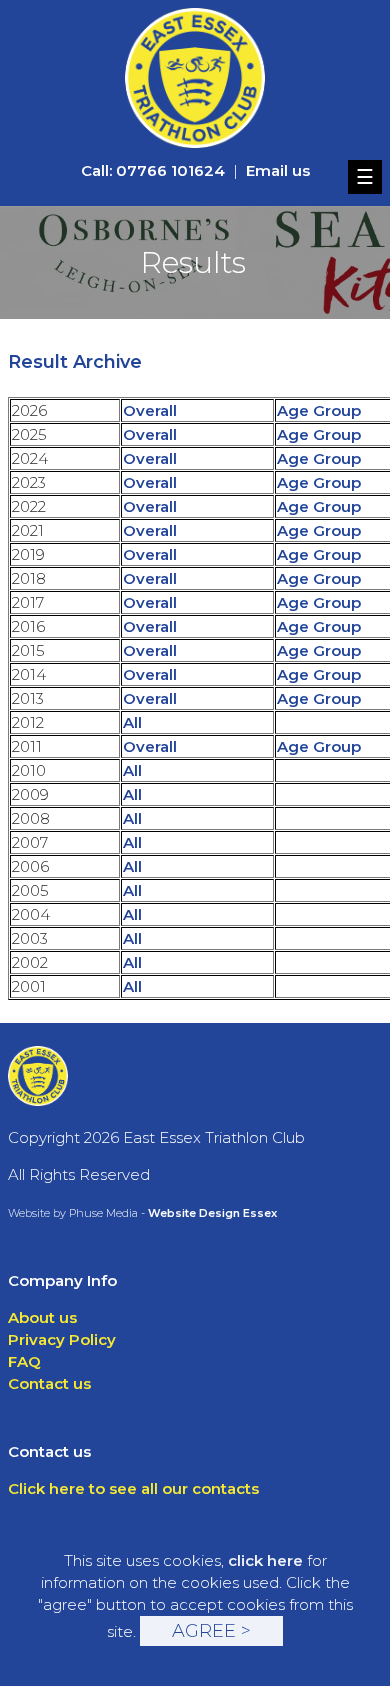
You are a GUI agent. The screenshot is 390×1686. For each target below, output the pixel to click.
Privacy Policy (62, 1339)
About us (42, 1317)
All (132, 722)
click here (265, 1560)
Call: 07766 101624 (153, 170)
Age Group (319, 410)
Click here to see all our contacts (133, 1488)
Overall (150, 410)
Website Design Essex (212, 1213)
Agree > (211, 1631)
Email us (278, 170)
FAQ (24, 1361)
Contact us (49, 1383)
